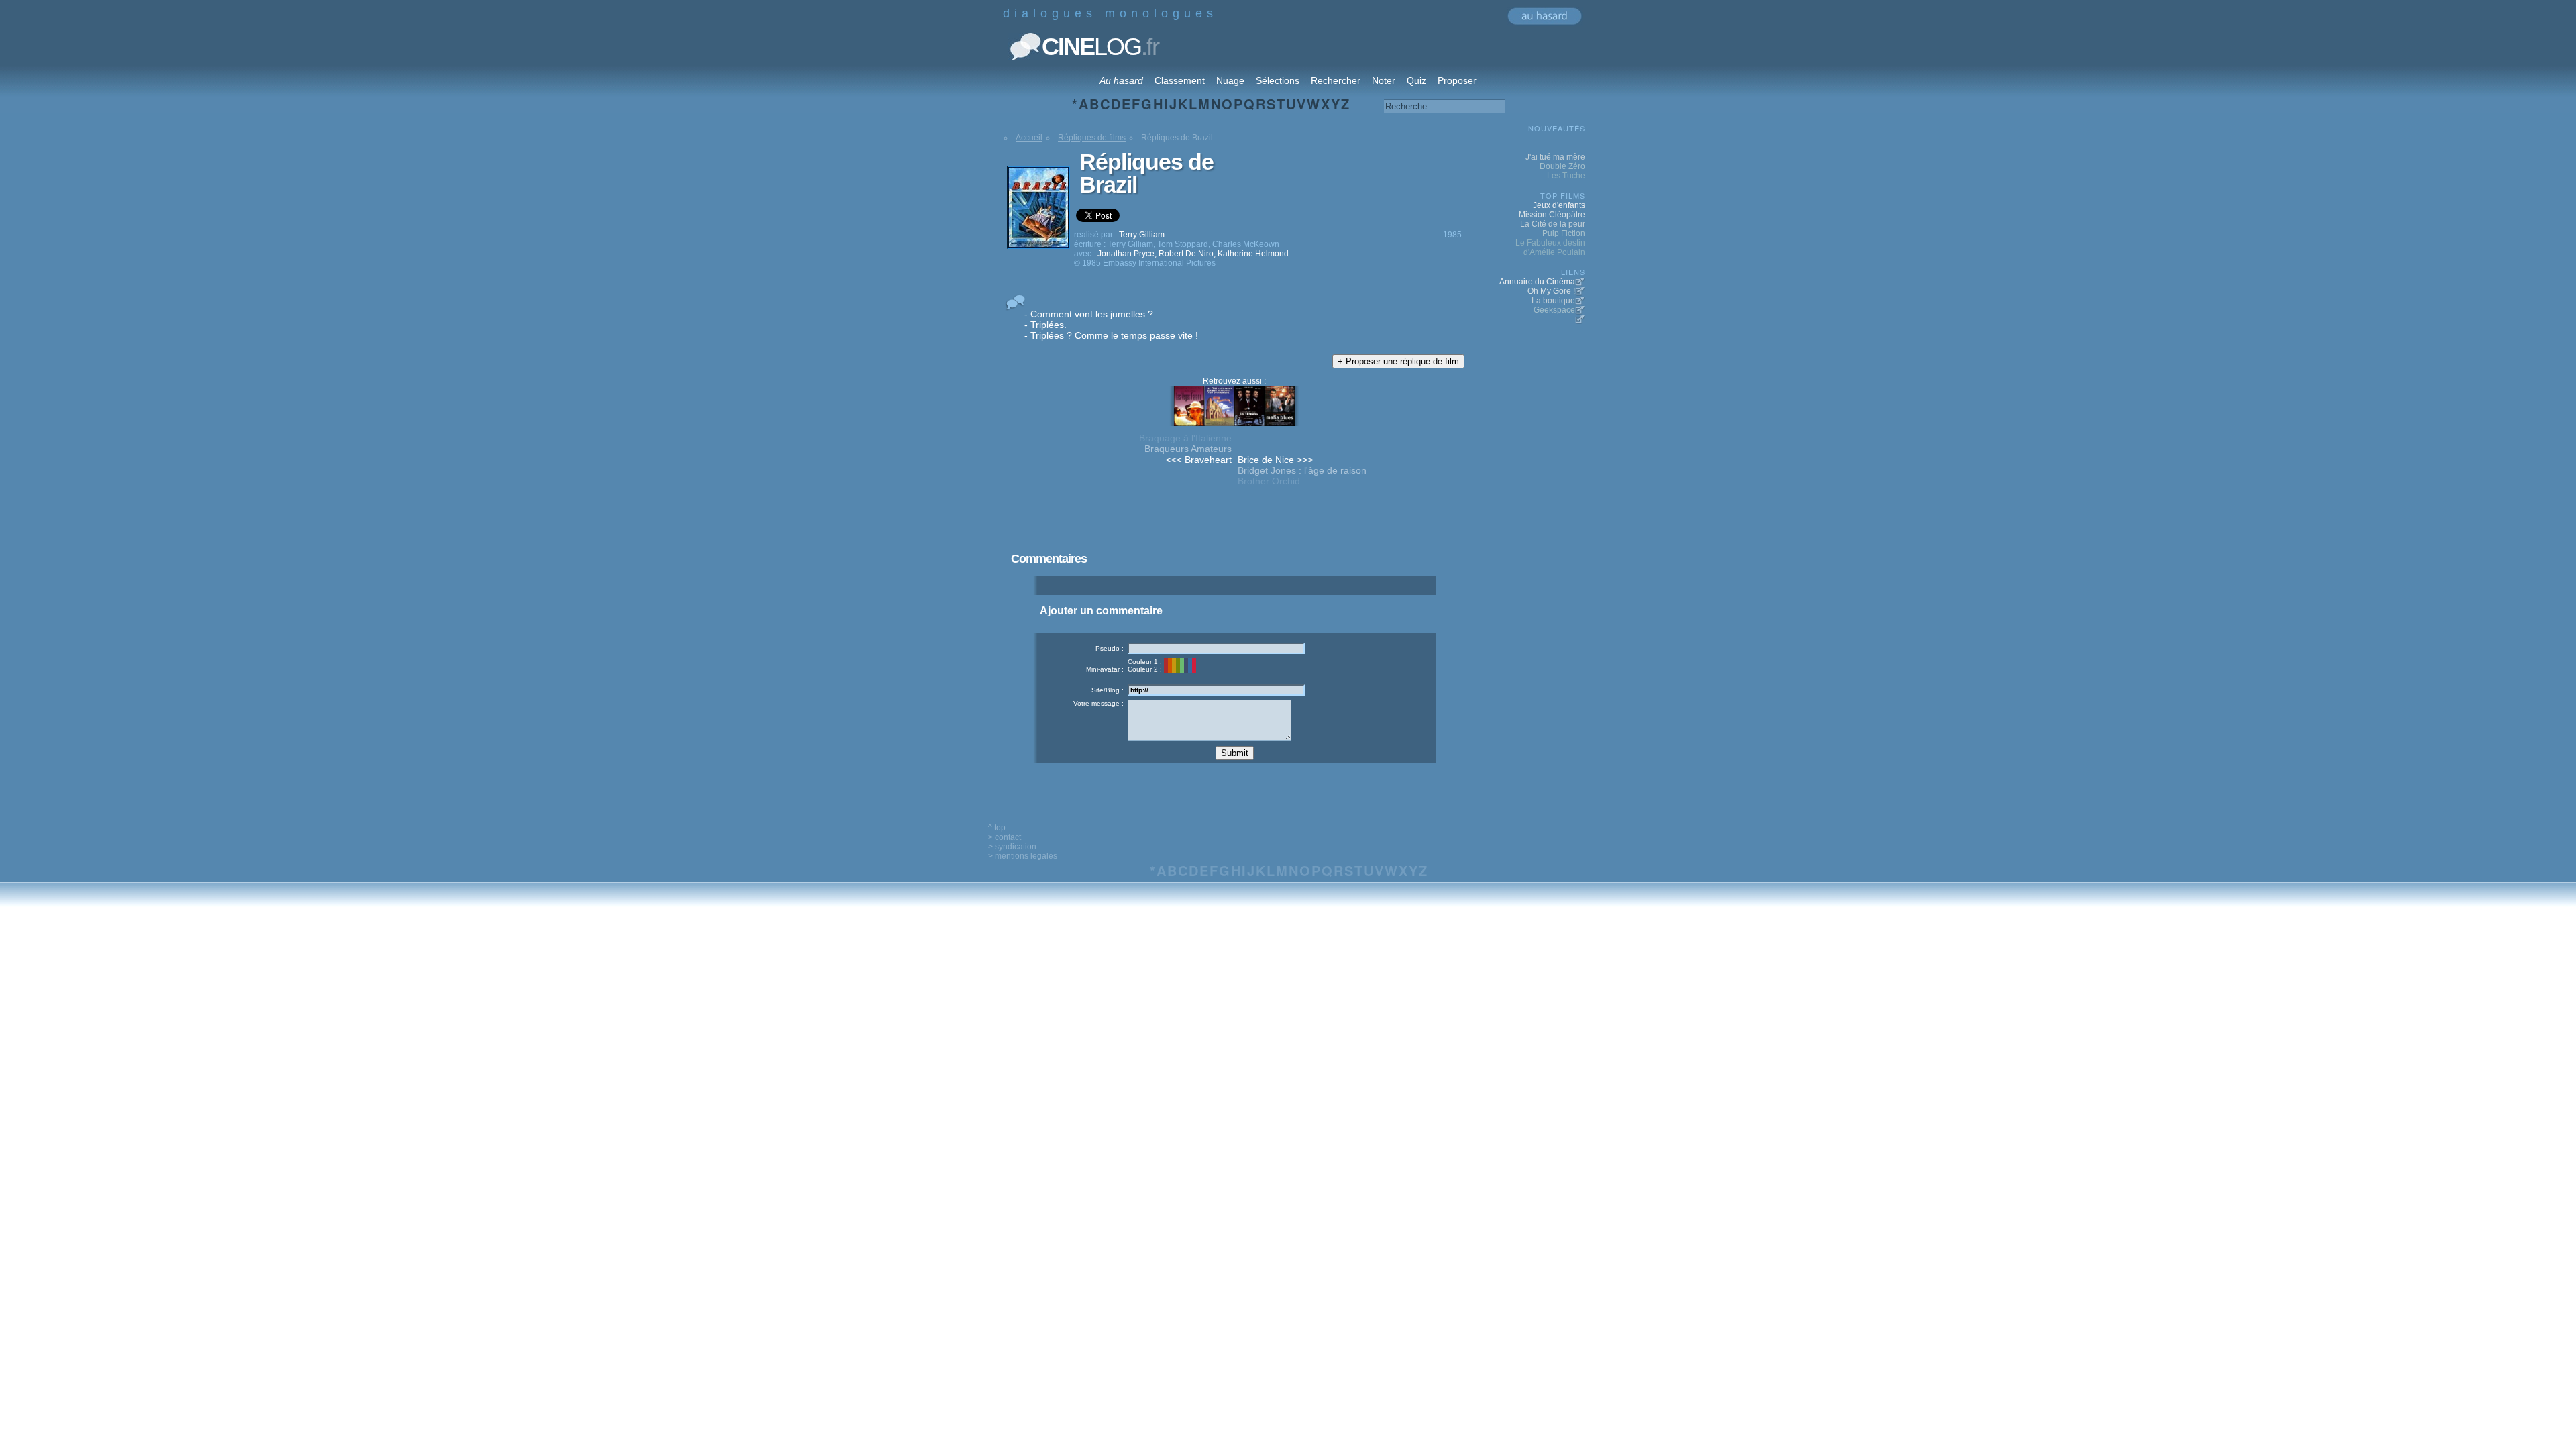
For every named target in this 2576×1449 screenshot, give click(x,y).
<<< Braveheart (1199, 460)
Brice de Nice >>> (1275, 460)
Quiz (1416, 80)
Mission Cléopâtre (1552, 215)
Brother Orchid (1269, 481)
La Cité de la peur (1553, 224)
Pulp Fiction (1564, 233)
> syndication (1012, 847)
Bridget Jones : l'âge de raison (1302, 470)
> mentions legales (1023, 856)
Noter (1384, 80)
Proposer (1457, 80)
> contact (1005, 837)
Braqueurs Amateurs (1188, 449)
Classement (1180, 80)
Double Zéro (1562, 166)
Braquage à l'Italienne (1185, 438)
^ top (997, 828)
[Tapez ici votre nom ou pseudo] (1216, 648)
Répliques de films (1092, 138)
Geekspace (1554, 310)
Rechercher (1336, 80)
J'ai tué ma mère (1555, 157)
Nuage (1230, 80)
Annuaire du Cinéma (1537, 282)
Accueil (1029, 138)
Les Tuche (1566, 176)
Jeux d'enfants (1559, 205)
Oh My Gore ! (1551, 291)
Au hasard (1121, 80)
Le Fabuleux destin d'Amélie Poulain (1550, 248)
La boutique (1553, 301)
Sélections (1278, 80)
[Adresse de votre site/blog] (1216, 690)
